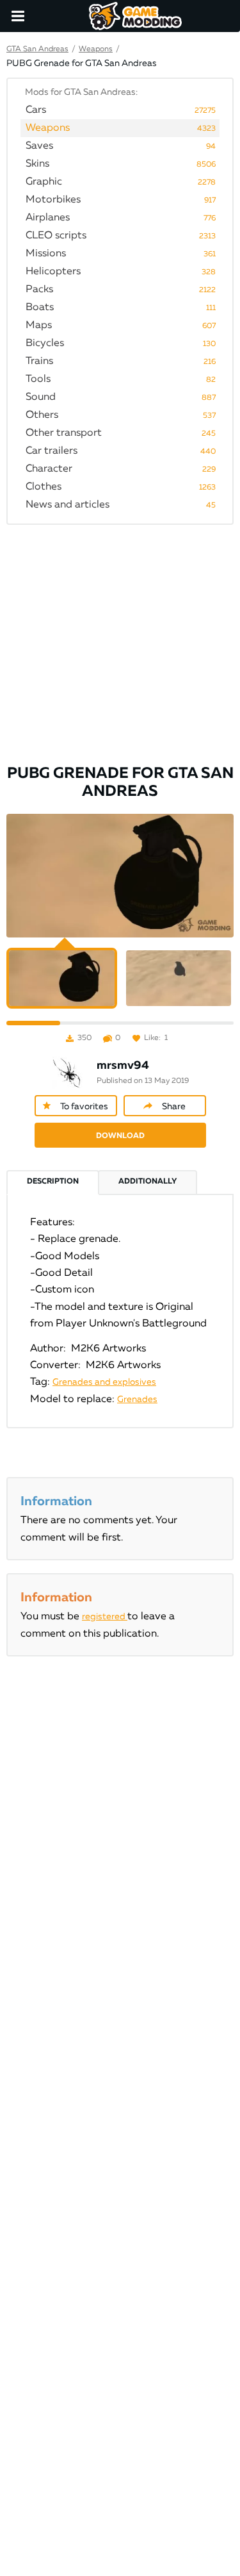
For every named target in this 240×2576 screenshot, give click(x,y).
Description (53, 1182)
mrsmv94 (123, 1066)
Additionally (148, 1182)
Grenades (137, 1399)
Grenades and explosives (104, 1382)
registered (105, 1617)
